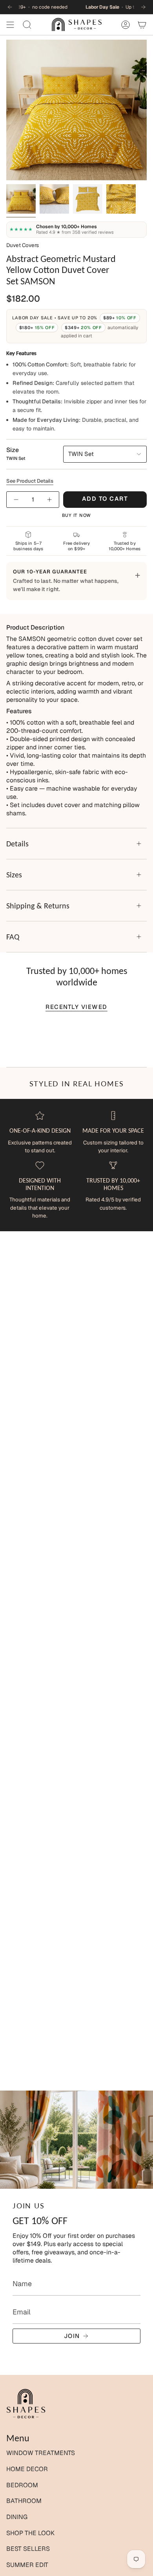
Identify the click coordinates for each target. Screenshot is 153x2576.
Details (17, 844)
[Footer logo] (26, 2404)
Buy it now (77, 515)
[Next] (143, 7)
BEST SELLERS (28, 2549)
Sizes (14, 875)
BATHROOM (24, 2501)
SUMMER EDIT (27, 2565)
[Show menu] (10, 25)
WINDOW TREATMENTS (41, 2453)
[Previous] (10, 7)
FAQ (13, 937)
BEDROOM (22, 2485)
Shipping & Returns (38, 906)
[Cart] (142, 25)
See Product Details (30, 481)
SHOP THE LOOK (30, 2533)
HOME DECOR (27, 2469)
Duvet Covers (23, 245)
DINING (17, 2517)
